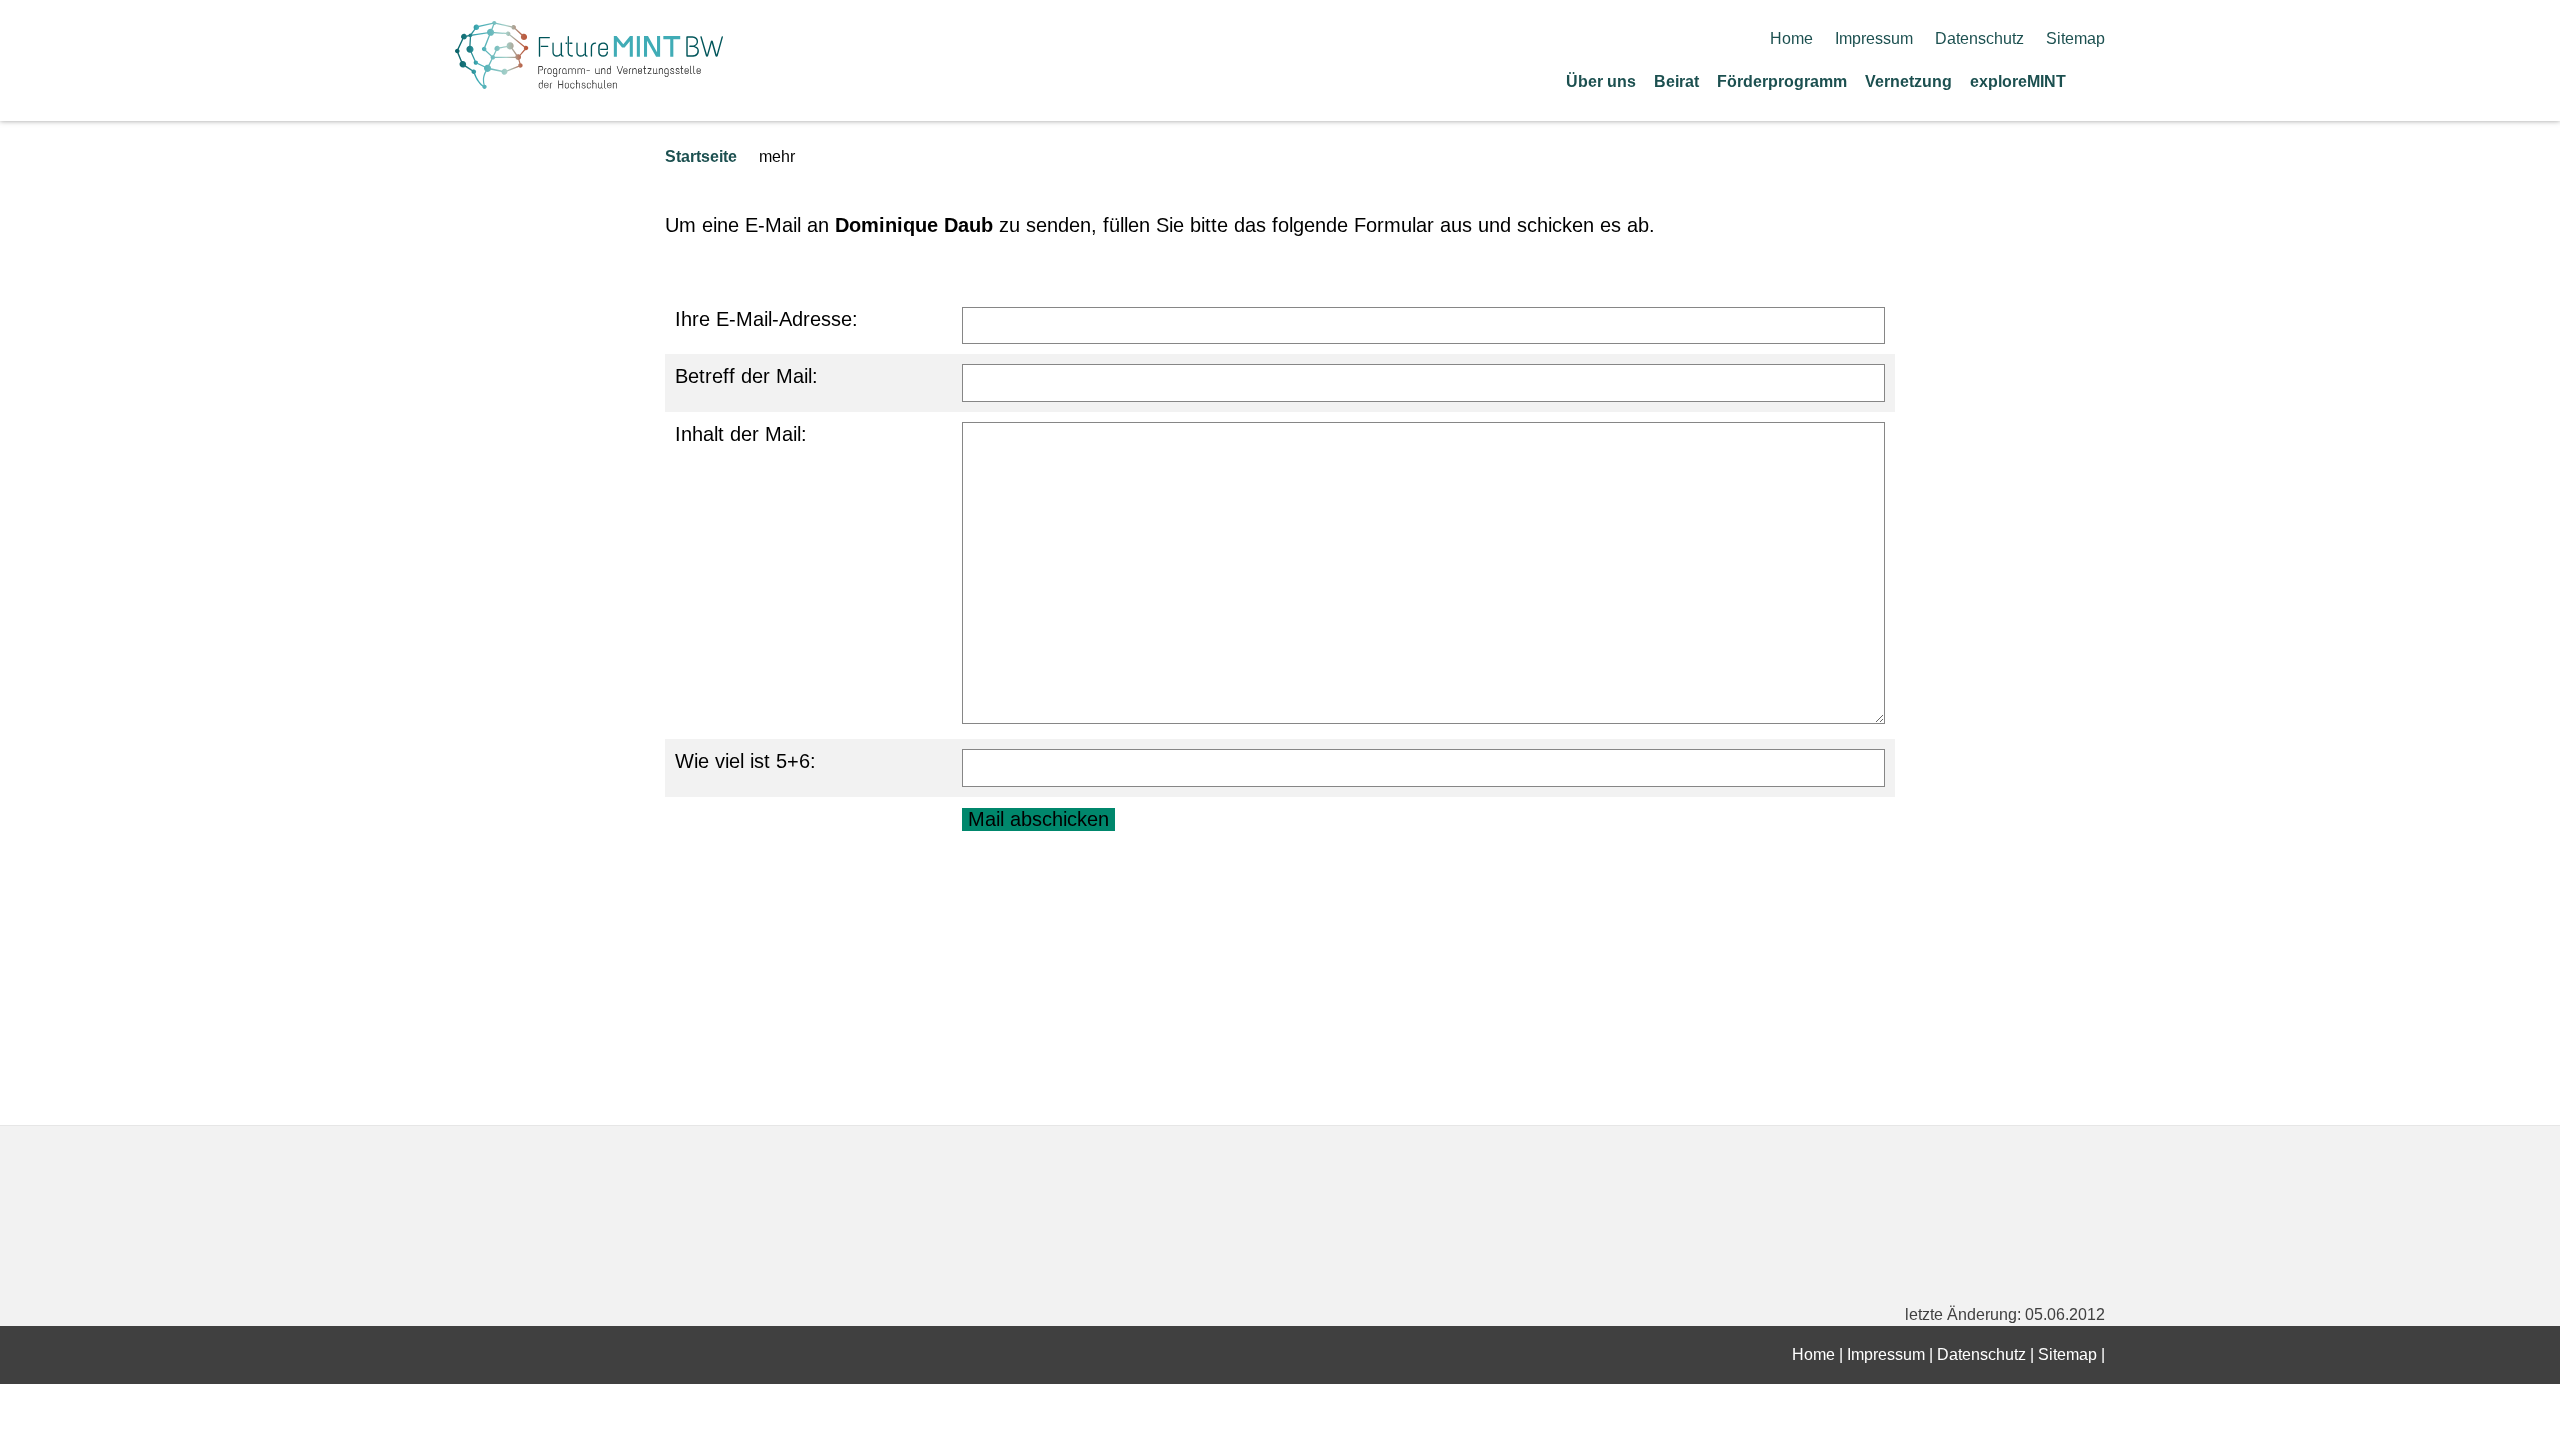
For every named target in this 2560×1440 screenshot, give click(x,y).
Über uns (1601, 81)
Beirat (1676, 81)
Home (1791, 38)
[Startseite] (2098, 81)
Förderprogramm (1782, 81)
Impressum (1874, 38)
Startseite (701, 156)
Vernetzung (1908, 81)
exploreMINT (2018, 81)
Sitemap (2075, 38)
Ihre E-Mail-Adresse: (766, 319)
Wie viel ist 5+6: (745, 761)
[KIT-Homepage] (589, 82)
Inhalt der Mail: (741, 434)
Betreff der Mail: (746, 376)
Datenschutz (1979, 38)
